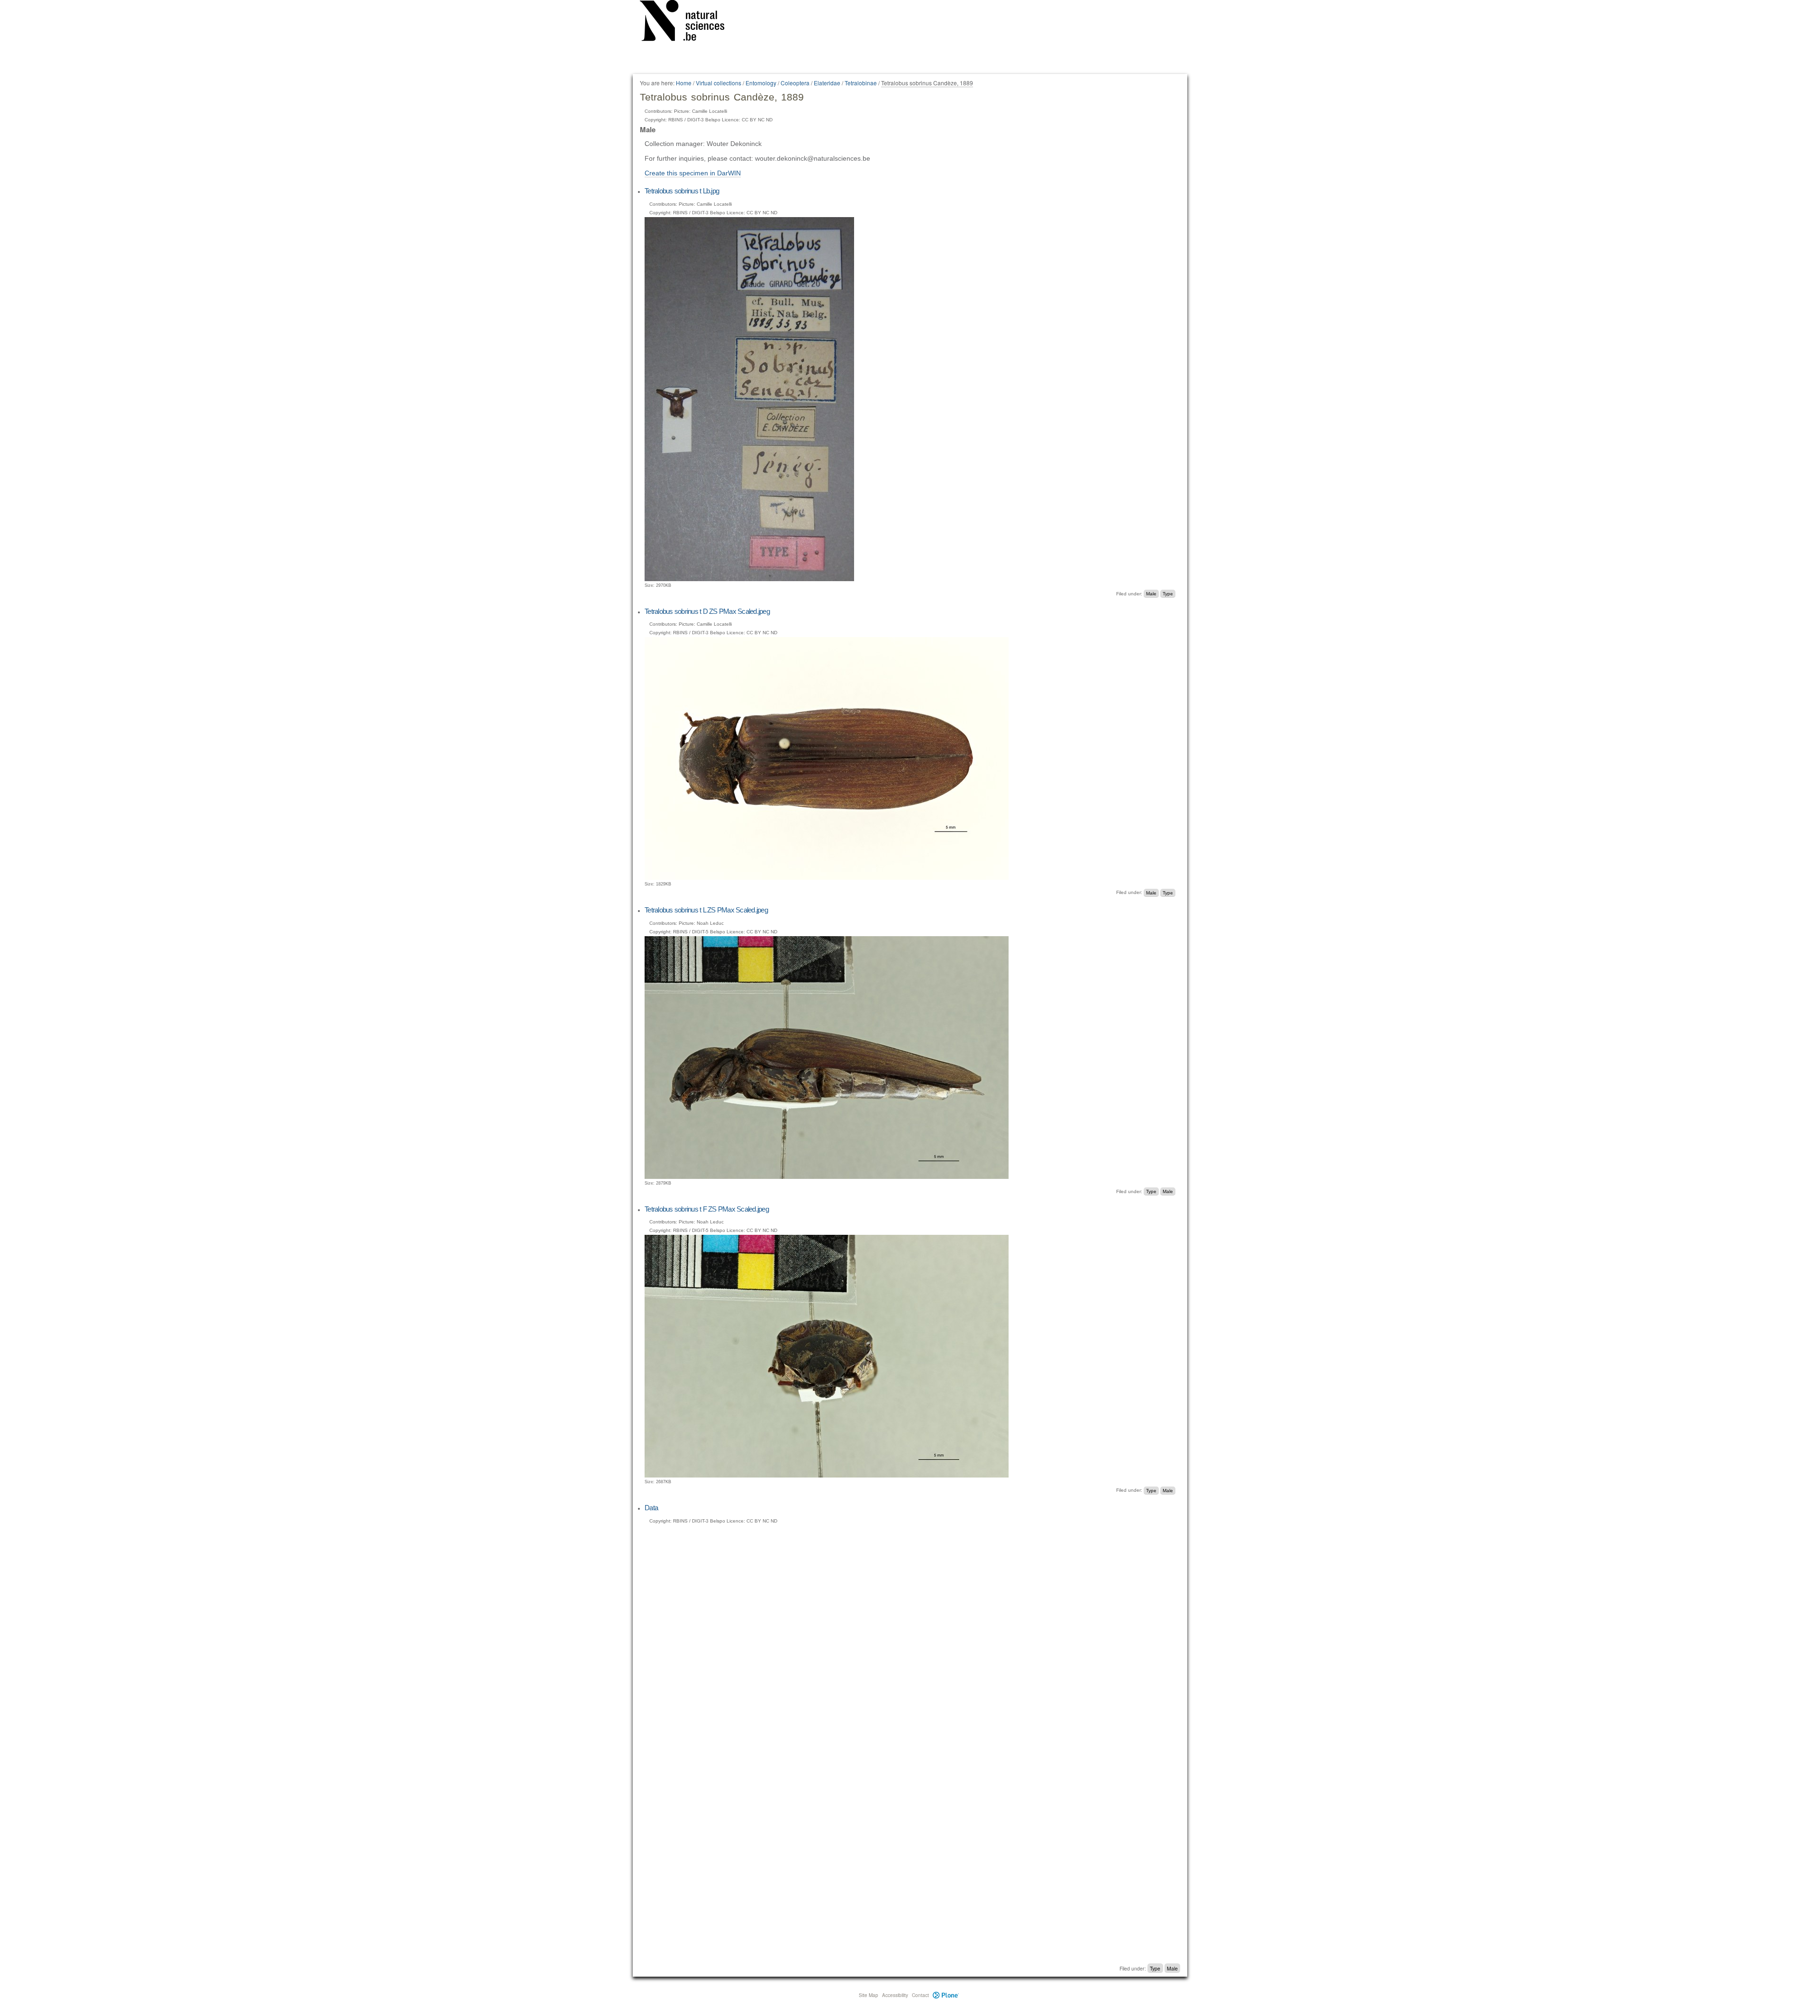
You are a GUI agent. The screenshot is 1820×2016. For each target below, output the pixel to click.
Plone (946, 1995)
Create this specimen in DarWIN (693, 173)
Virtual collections (719, 83)
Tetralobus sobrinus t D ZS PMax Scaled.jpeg (707, 611)
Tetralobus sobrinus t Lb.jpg (682, 191)
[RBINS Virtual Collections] (688, 22)
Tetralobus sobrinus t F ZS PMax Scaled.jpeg (707, 1209)
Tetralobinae (861, 83)
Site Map (869, 1995)
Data (651, 1508)
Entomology (761, 83)
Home (684, 83)
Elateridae (827, 83)
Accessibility (895, 1995)
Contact (920, 1995)
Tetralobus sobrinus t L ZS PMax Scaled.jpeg (706, 910)
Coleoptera (795, 83)
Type (1168, 594)
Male (1151, 594)
